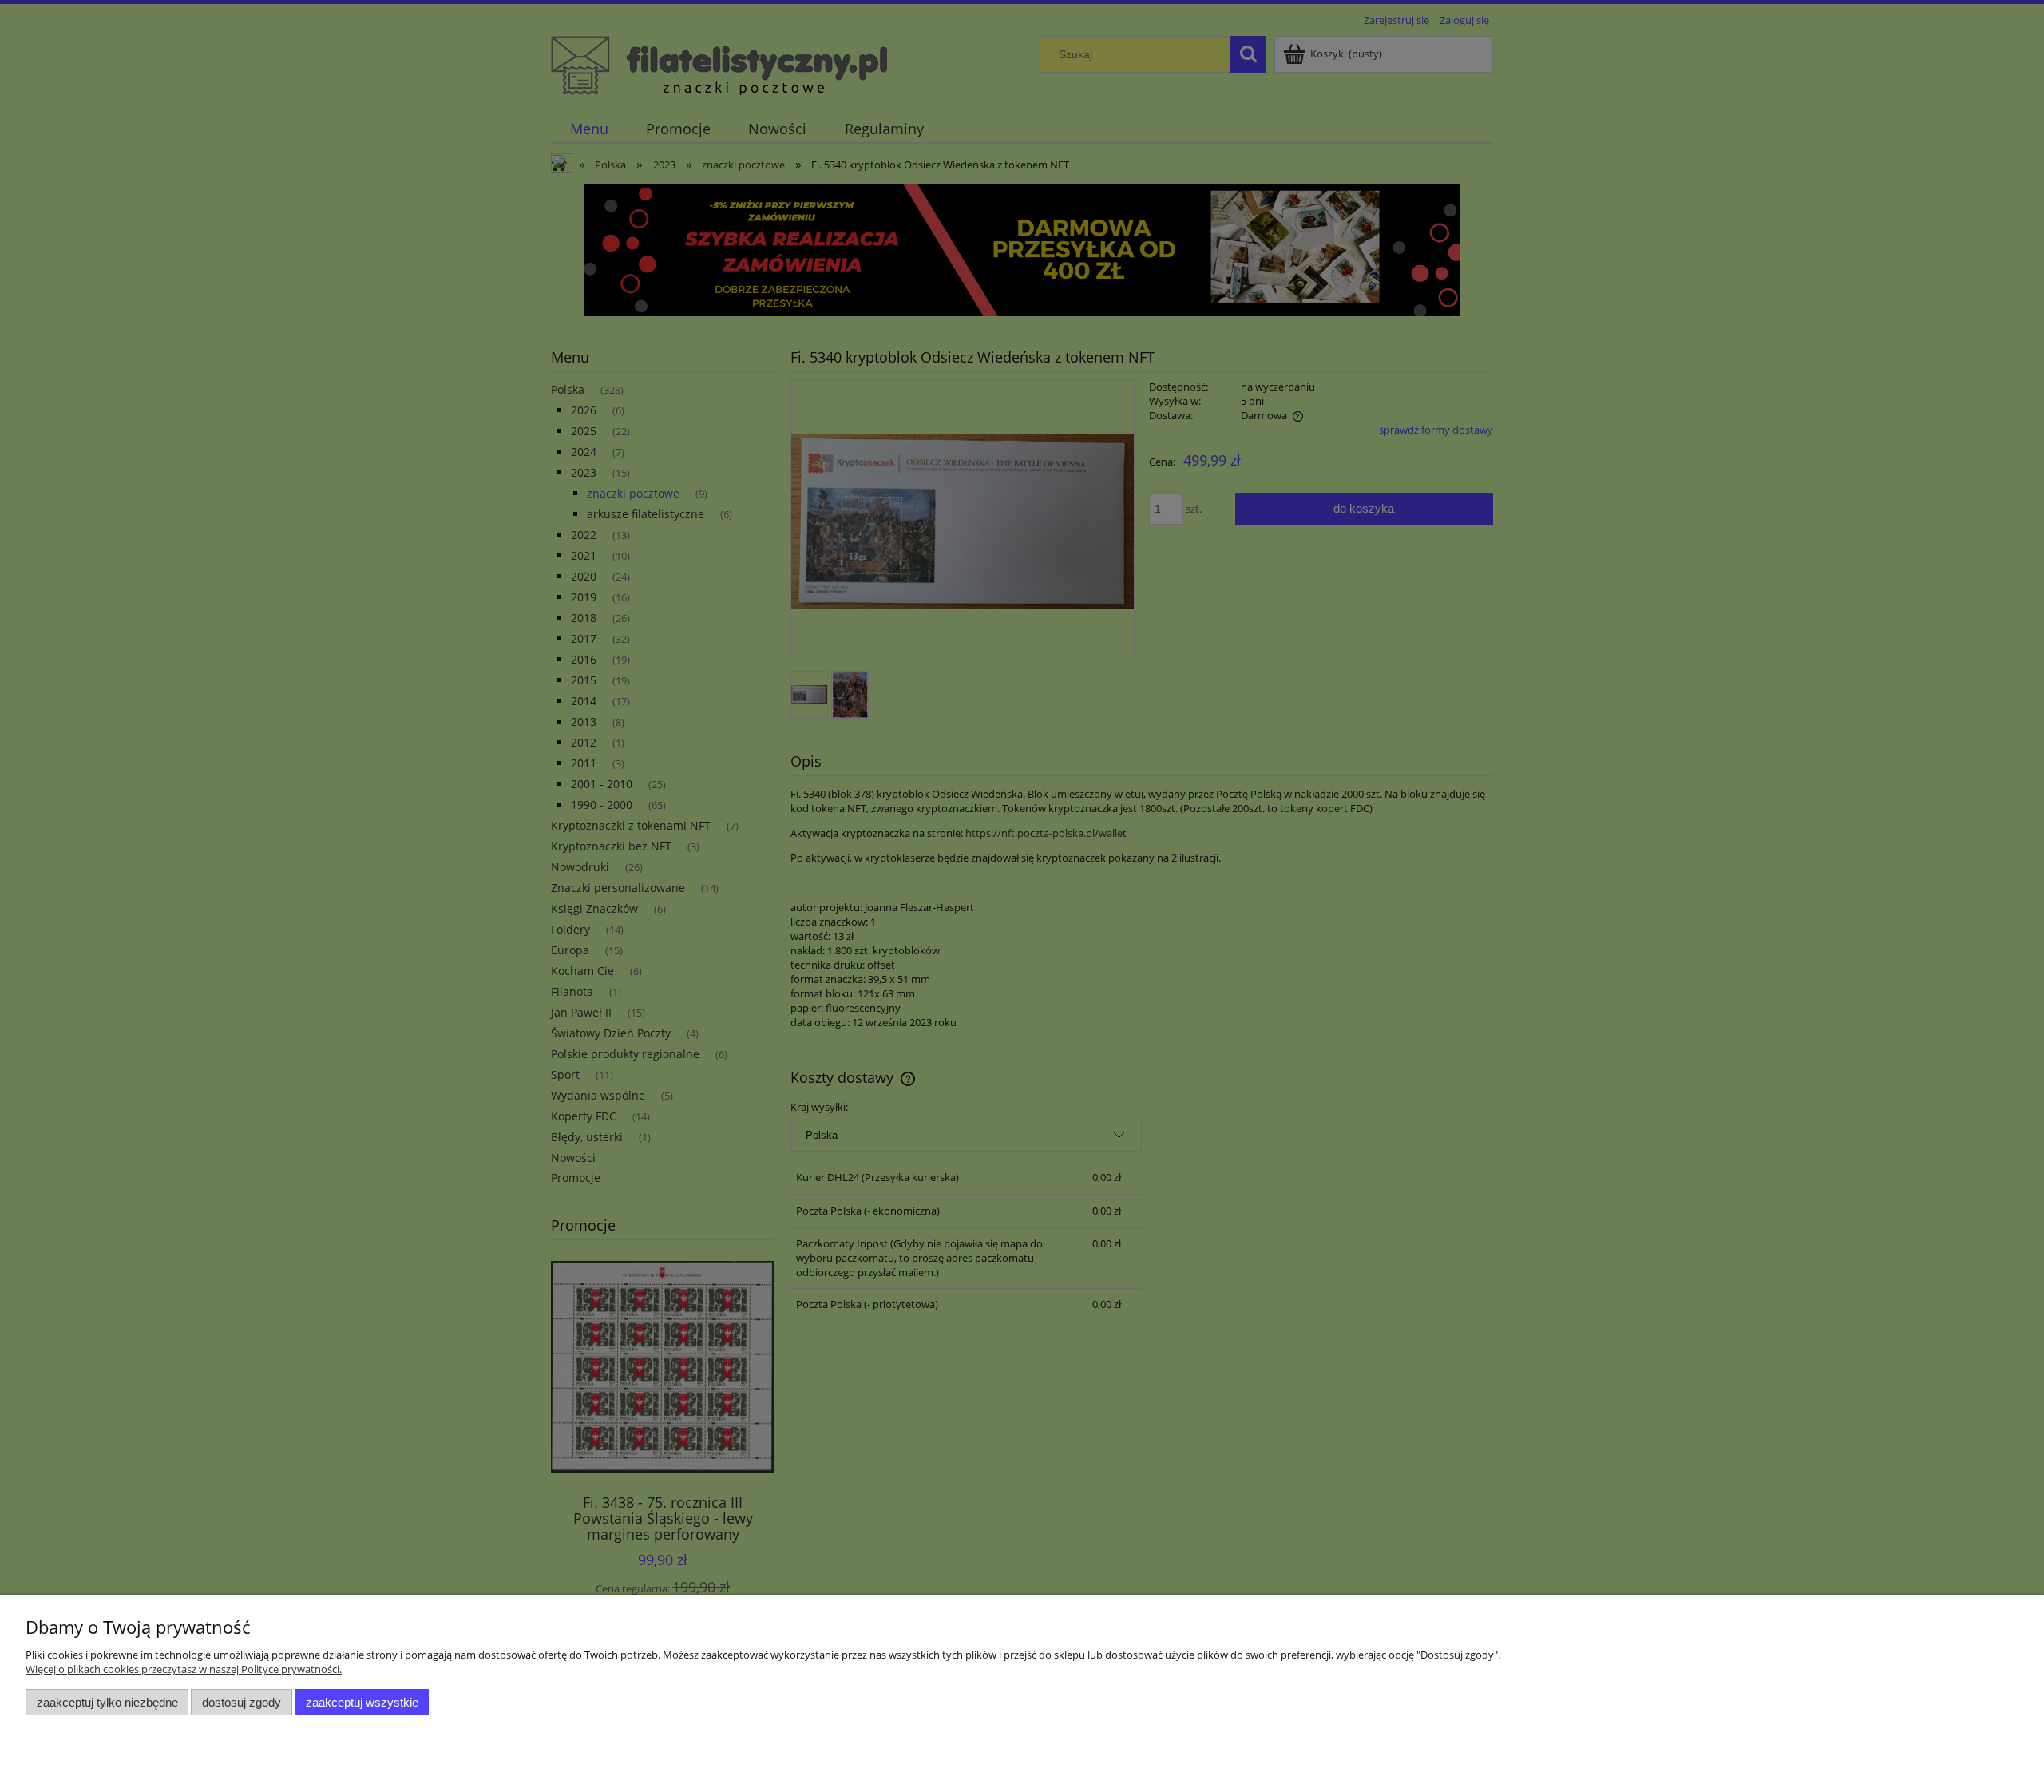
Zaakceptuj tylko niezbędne (107, 1702)
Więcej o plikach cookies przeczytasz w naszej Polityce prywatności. (184, 1669)
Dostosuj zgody (242, 1702)
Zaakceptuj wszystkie (362, 1702)
